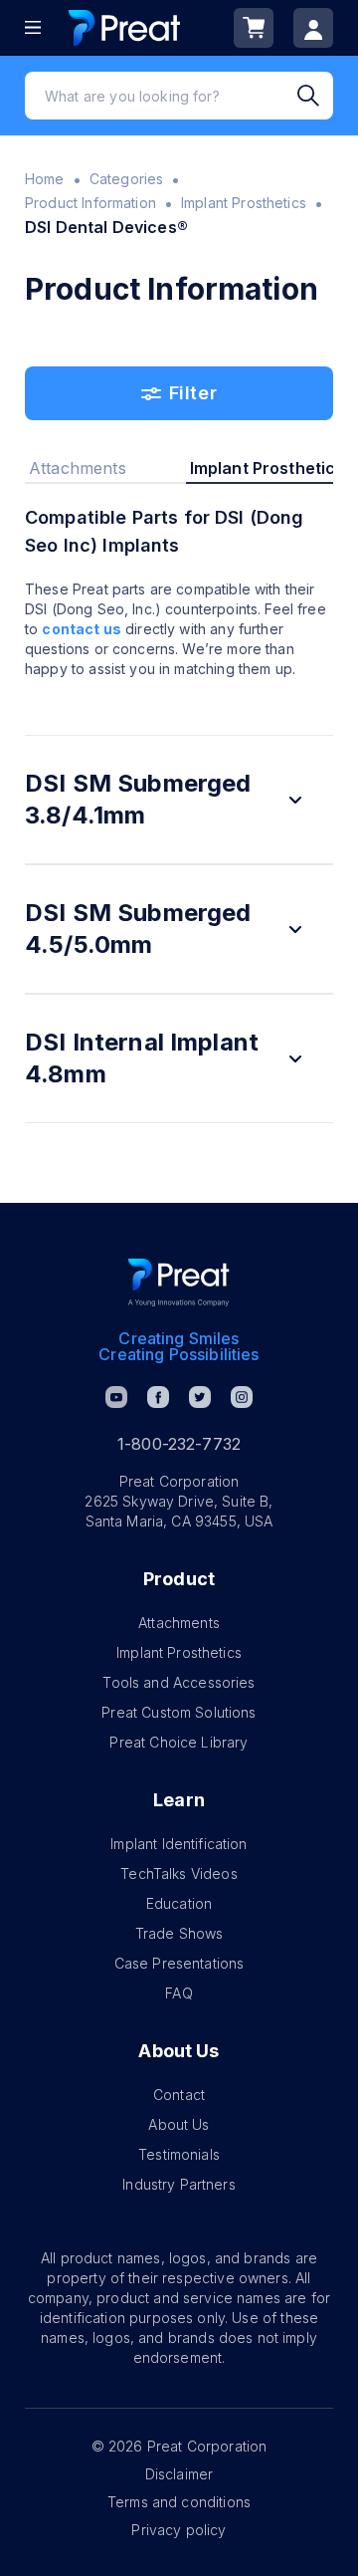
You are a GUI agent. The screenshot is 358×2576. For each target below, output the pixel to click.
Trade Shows (179, 1933)
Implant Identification (179, 1844)
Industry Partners (179, 2184)
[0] (254, 28)
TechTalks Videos (179, 1873)
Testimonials (179, 2154)
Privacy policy (179, 2530)
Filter (193, 393)
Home (45, 179)
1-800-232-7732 (179, 1444)
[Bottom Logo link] (179, 1283)
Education (179, 1903)
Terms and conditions (179, 2502)
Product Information (90, 203)
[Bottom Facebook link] (158, 1397)
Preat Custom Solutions (179, 1712)
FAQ (179, 1993)
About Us (179, 2124)
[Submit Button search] (315, 96)
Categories (127, 179)
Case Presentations (179, 1963)
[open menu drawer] (33, 27)
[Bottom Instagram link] (242, 1397)
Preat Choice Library (179, 1742)
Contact (179, 2095)
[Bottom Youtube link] (116, 1397)
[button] (179, 800)
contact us (82, 629)
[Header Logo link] (124, 27)
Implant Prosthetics (244, 203)
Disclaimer (179, 2474)
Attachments (179, 1623)
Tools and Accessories (179, 1682)
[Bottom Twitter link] (200, 1397)
